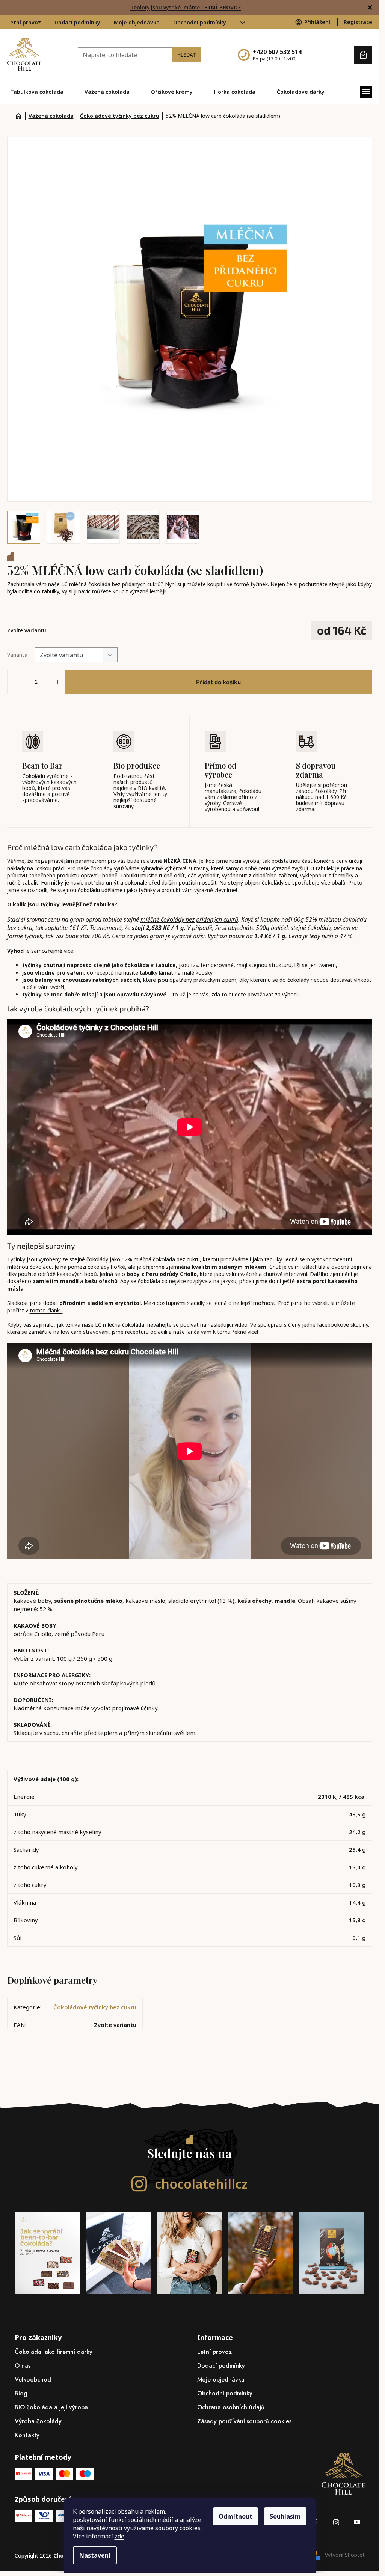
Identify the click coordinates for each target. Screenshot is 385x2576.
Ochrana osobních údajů (231, 2407)
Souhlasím (285, 2516)
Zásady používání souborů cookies (244, 2421)
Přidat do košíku (218, 682)
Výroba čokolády (38, 2421)
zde (119, 2536)
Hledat (186, 55)
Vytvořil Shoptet (345, 2555)
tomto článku (46, 1310)
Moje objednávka (137, 22)
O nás (23, 2366)
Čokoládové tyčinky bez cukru (95, 2007)
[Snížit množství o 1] (14, 682)
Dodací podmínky (77, 22)
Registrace (358, 22)
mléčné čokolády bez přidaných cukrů (189, 919)
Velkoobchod (33, 2380)
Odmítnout (236, 2516)
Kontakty (27, 2435)
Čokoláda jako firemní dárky (54, 2352)
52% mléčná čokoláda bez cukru (161, 1259)
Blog (21, 2393)
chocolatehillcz (201, 2184)
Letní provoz (24, 22)
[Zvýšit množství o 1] (58, 682)
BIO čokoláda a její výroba (51, 2407)
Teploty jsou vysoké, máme (186, 7)
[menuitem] (37, 92)
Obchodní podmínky (200, 22)
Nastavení (95, 2555)
